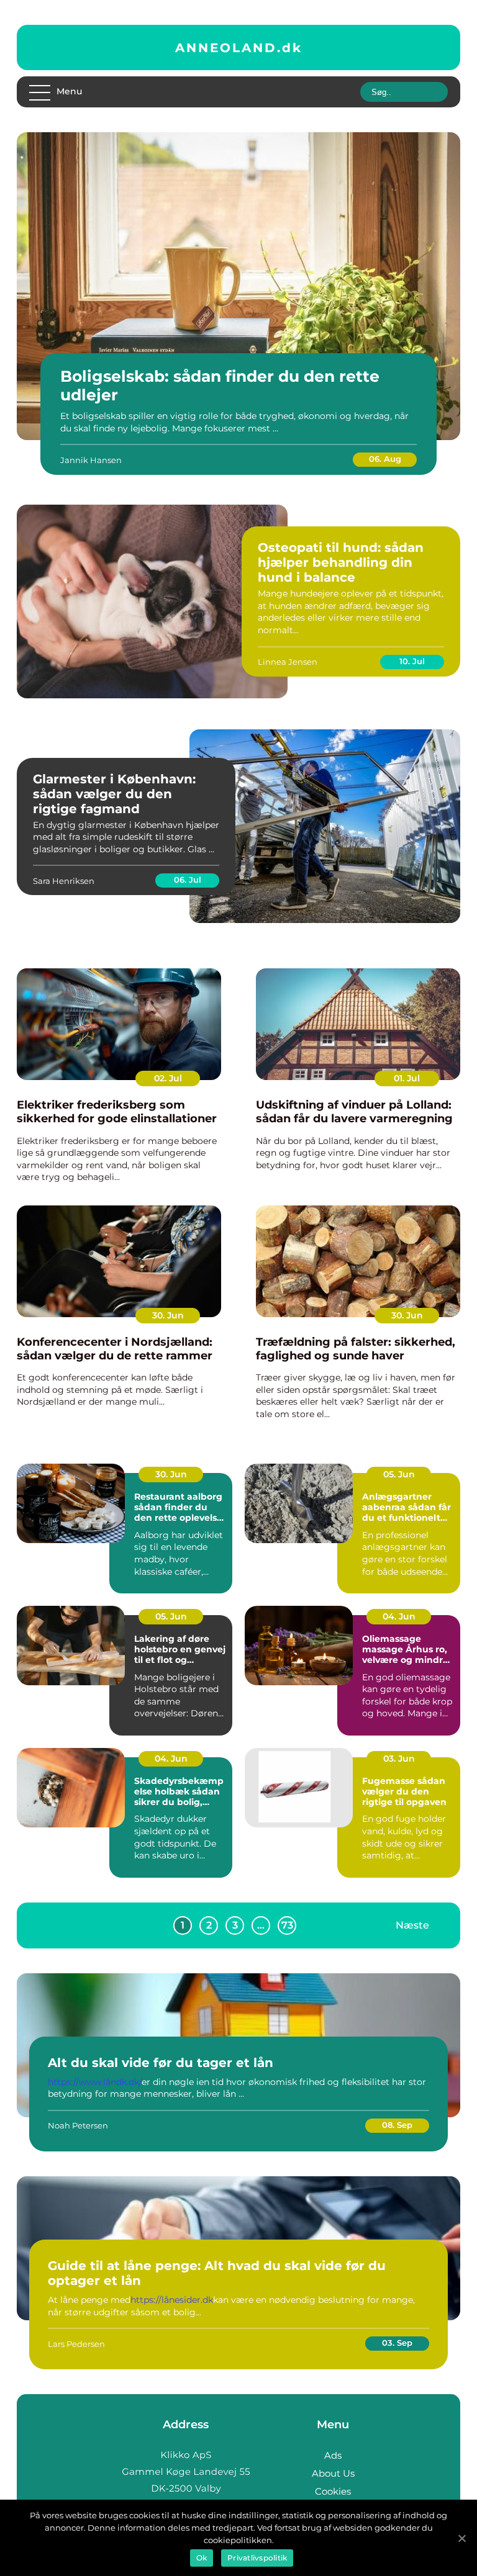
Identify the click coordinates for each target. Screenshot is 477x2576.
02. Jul (168, 1078)
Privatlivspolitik (257, 2558)
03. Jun (399, 1759)
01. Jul (407, 1078)
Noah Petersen (78, 2125)
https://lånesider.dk (172, 2300)
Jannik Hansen (91, 460)
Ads (333, 2455)
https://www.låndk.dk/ (95, 2082)
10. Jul (412, 661)
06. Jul (188, 880)
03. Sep (397, 2343)
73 (287, 1925)
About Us (333, 2473)
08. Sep (397, 2125)
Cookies (333, 2491)
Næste (412, 1925)
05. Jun (399, 1474)
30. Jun (168, 1315)
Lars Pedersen (76, 2344)
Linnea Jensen (288, 662)
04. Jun (399, 1616)
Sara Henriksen (64, 881)
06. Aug (385, 459)
